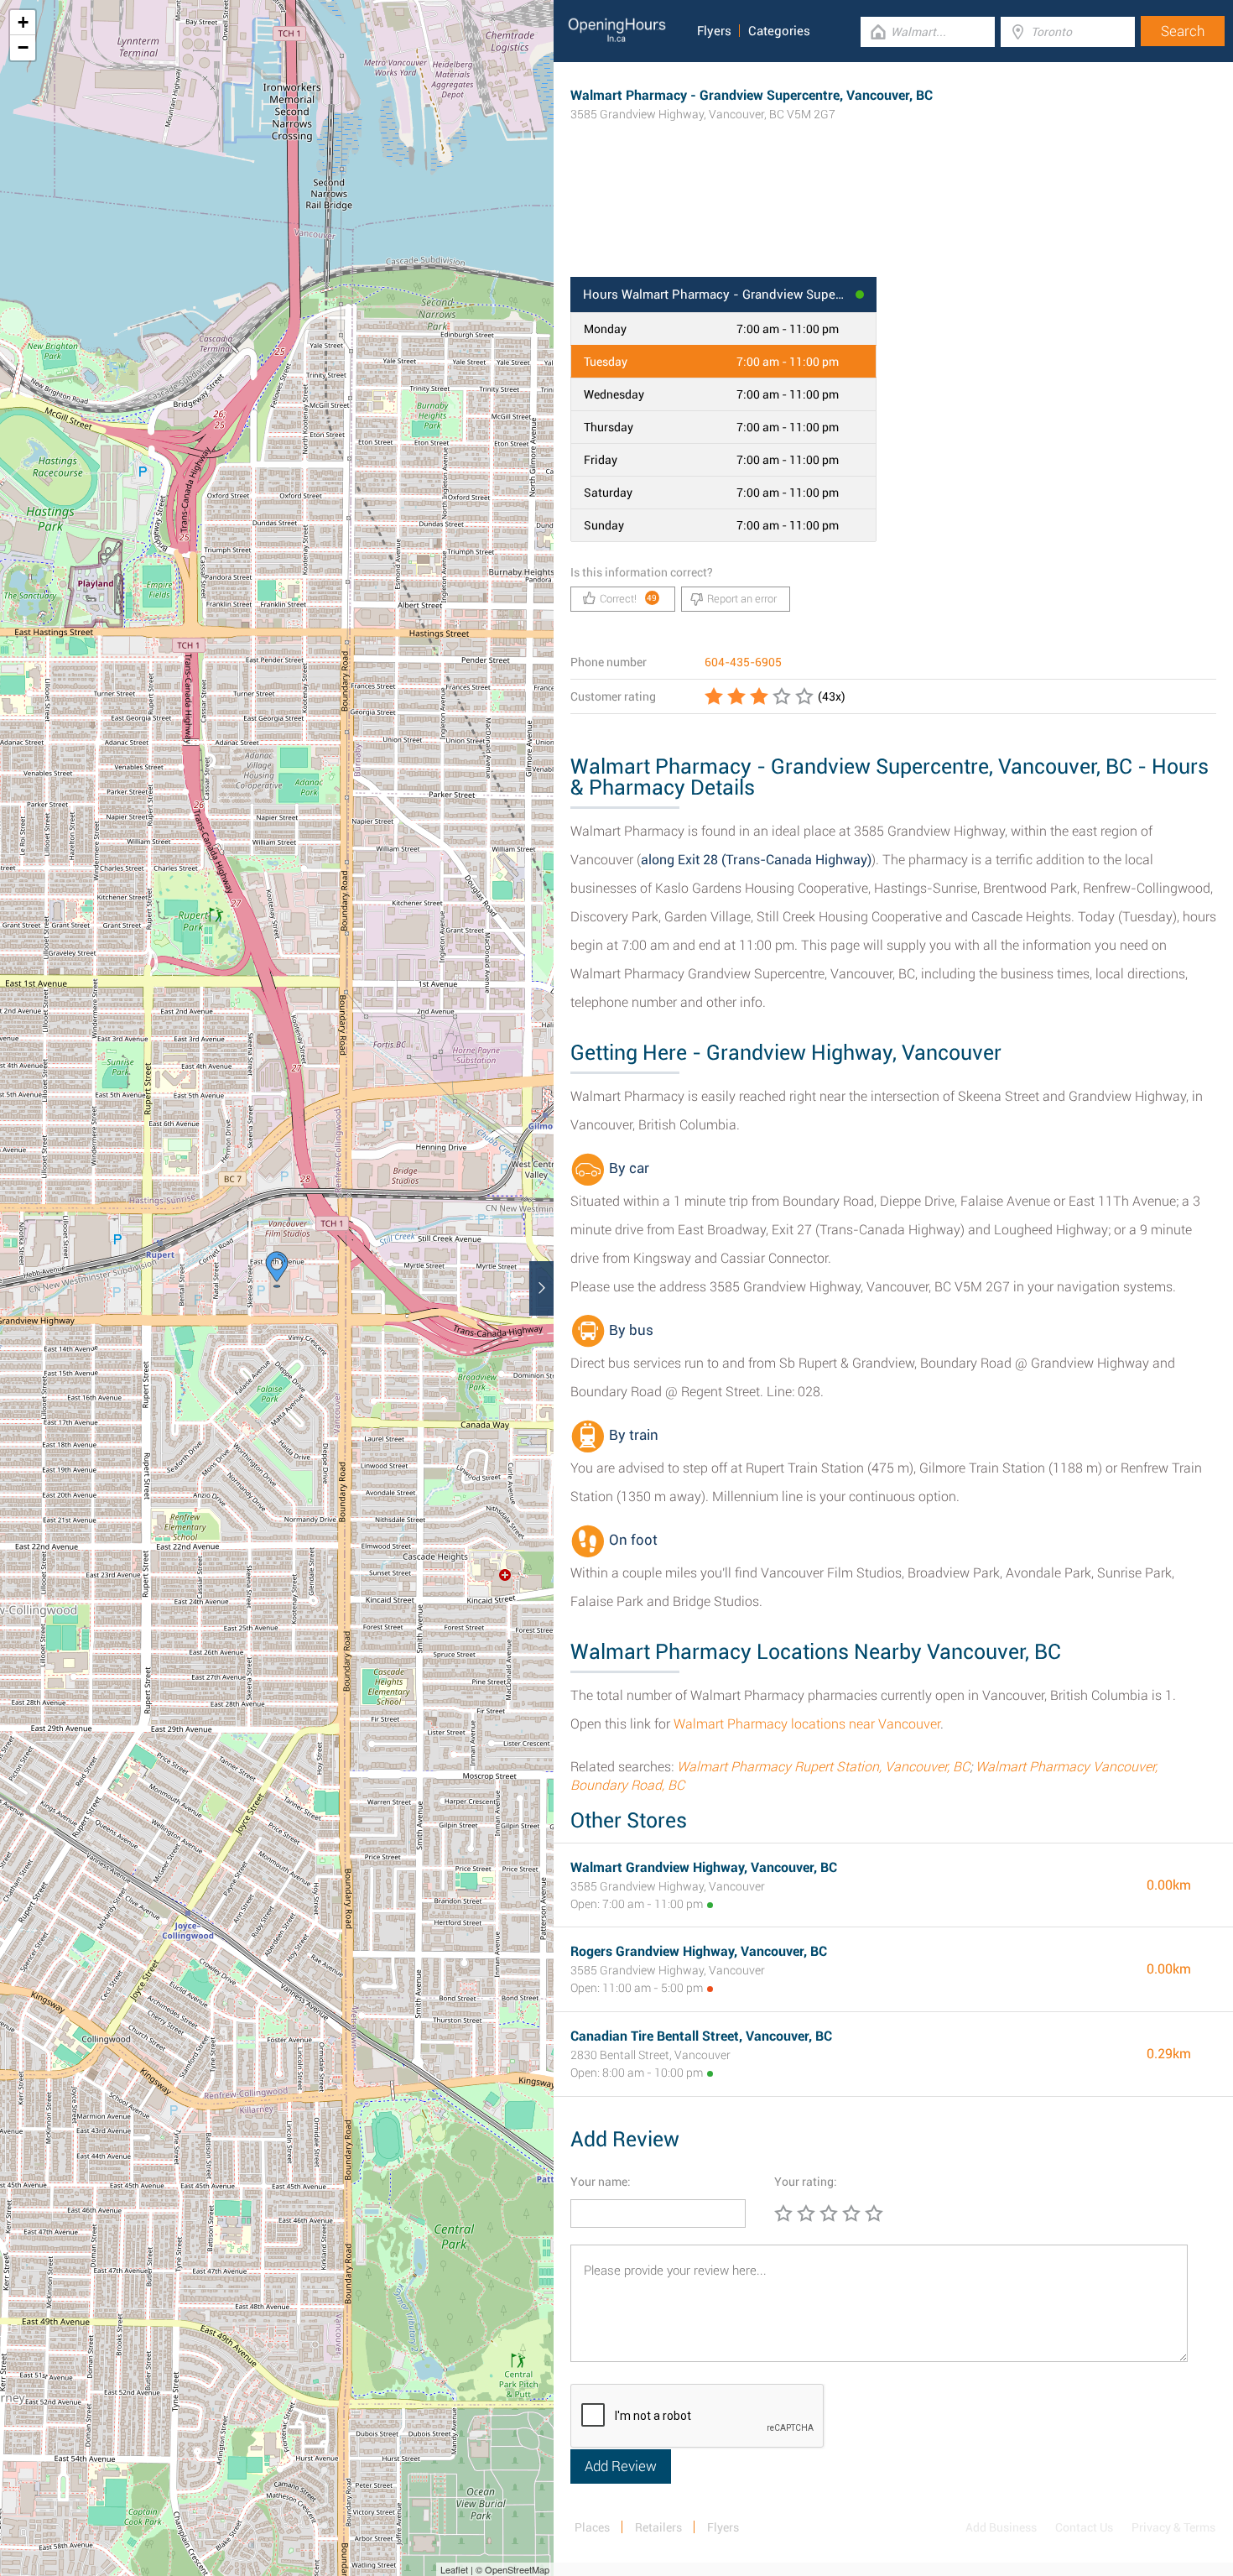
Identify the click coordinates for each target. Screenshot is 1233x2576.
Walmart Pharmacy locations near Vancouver (807, 1724)
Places (592, 2527)
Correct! (629, 599)
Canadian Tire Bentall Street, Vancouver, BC (701, 2036)
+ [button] (23, 22)
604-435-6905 (743, 662)
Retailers (658, 2527)
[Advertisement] (893, 222)
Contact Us (1084, 2527)
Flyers (714, 31)
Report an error (742, 599)
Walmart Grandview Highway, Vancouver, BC (704, 1867)
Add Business (1001, 2527)
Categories (779, 31)
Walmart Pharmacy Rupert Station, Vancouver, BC (823, 1767)
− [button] (23, 47)
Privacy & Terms (1173, 2527)
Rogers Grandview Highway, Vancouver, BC (699, 1951)
